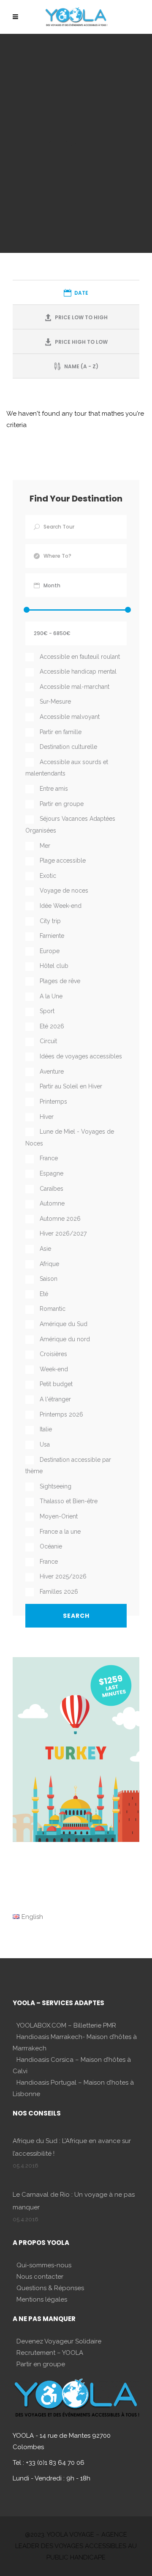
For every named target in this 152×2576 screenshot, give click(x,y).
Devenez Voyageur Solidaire (59, 2341)
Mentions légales (42, 2299)
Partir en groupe (41, 2364)
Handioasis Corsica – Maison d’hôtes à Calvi (72, 2065)
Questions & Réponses (50, 2288)
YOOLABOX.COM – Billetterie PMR (66, 2025)
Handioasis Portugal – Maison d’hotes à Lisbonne (73, 2088)
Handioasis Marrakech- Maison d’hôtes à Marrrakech (75, 2043)
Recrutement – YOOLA (50, 2353)
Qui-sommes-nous (44, 2265)
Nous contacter (40, 2277)
